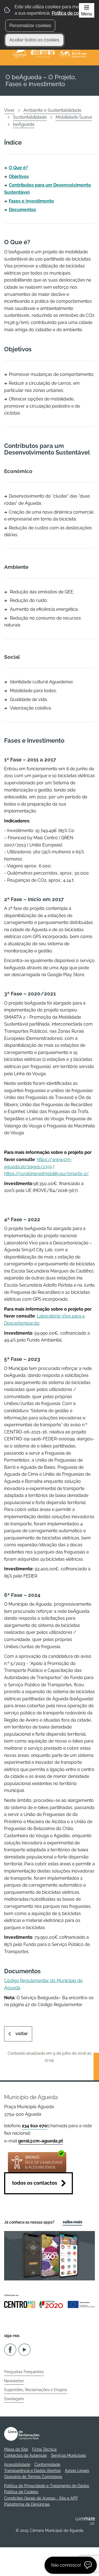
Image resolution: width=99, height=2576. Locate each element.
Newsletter (14, 2381)
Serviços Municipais (68, 2455)
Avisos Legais (77, 2471)
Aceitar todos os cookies (34, 40)
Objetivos (19, 176)
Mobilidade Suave (74, 117)
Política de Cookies (21, 2492)
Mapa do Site (16, 2449)
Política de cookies (71, 13)
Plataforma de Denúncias (27, 2504)
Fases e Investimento (31, 201)
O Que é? (18, 168)
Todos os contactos (35, 2183)
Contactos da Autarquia (25, 2455)
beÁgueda (24, 124)
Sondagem (14, 2399)
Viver (9, 110)
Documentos (22, 210)
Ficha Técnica (44, 2449)
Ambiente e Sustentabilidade (52, 110)
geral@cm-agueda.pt (41, 2141)
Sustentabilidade (30, 117)
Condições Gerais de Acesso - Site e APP (41, 2498)
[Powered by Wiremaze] (85, 2521)
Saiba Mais (72, 2222)
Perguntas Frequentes (24, 2372)
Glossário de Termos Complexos (33, 2477)
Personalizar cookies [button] (30, 26)
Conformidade (47, 2465)
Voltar (22, 2034)
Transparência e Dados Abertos (32, 2471)
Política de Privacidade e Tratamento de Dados (47, 2486)
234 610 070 (34, 2126)
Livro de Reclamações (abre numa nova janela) (22, 2434)
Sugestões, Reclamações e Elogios (36, 2390)
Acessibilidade (17, 2465)
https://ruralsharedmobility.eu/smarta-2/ (46, 1174)
